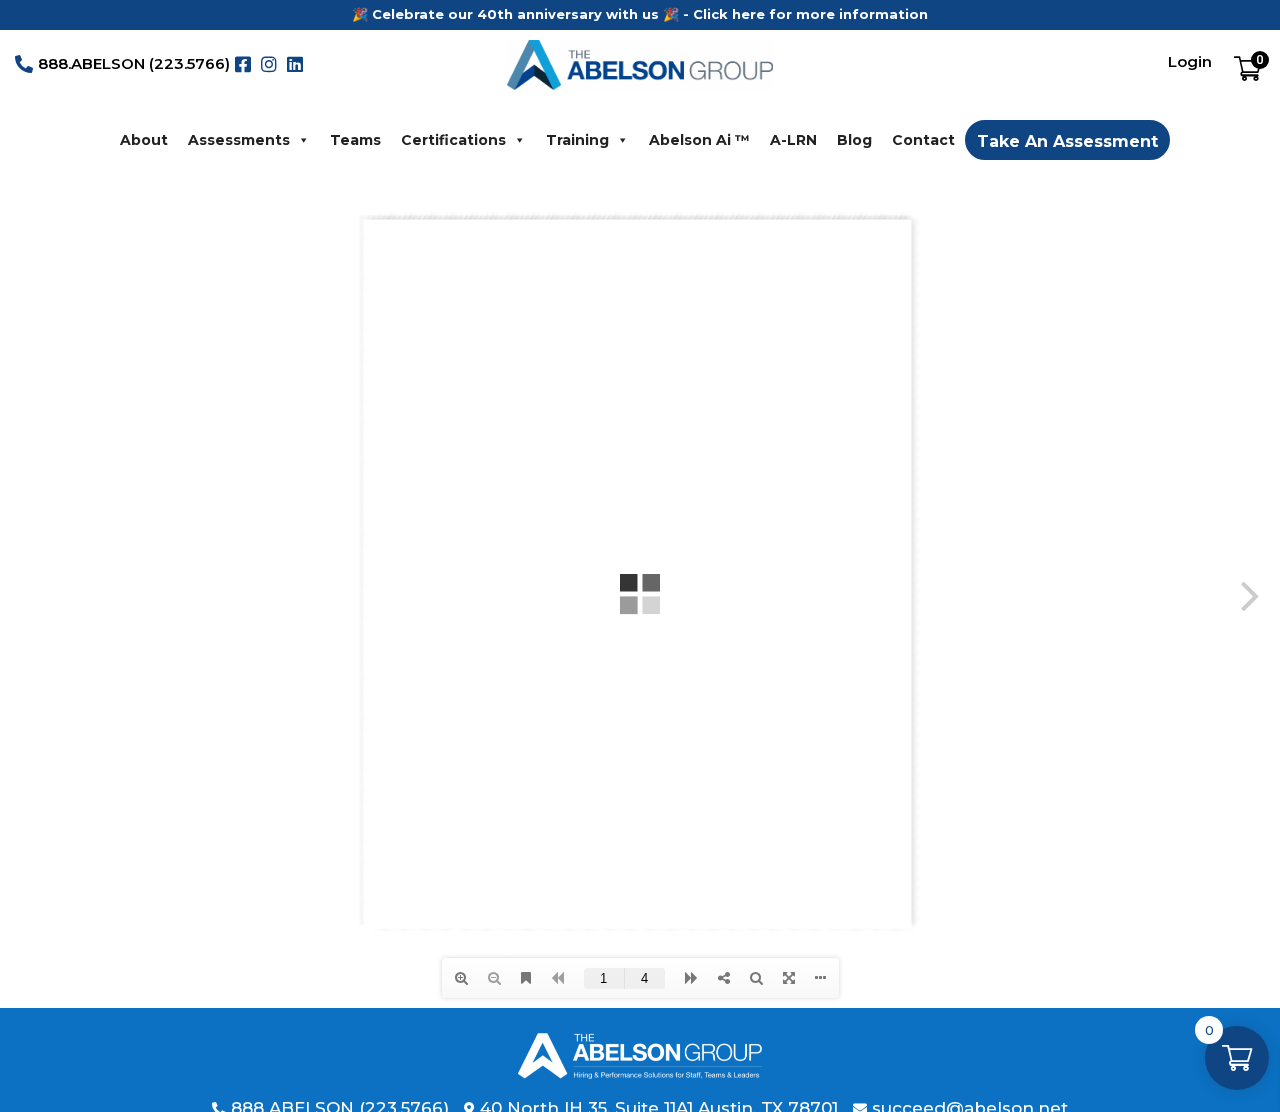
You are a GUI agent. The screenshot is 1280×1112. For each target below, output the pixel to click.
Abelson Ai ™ (699, 140)
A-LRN (793, 140)
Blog (854, 140)
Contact (923, 140)
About (144, 140)
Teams (355, 140)
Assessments (239, 140)
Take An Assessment (1067, 141)
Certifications (453, 140)
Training (577, 140)
